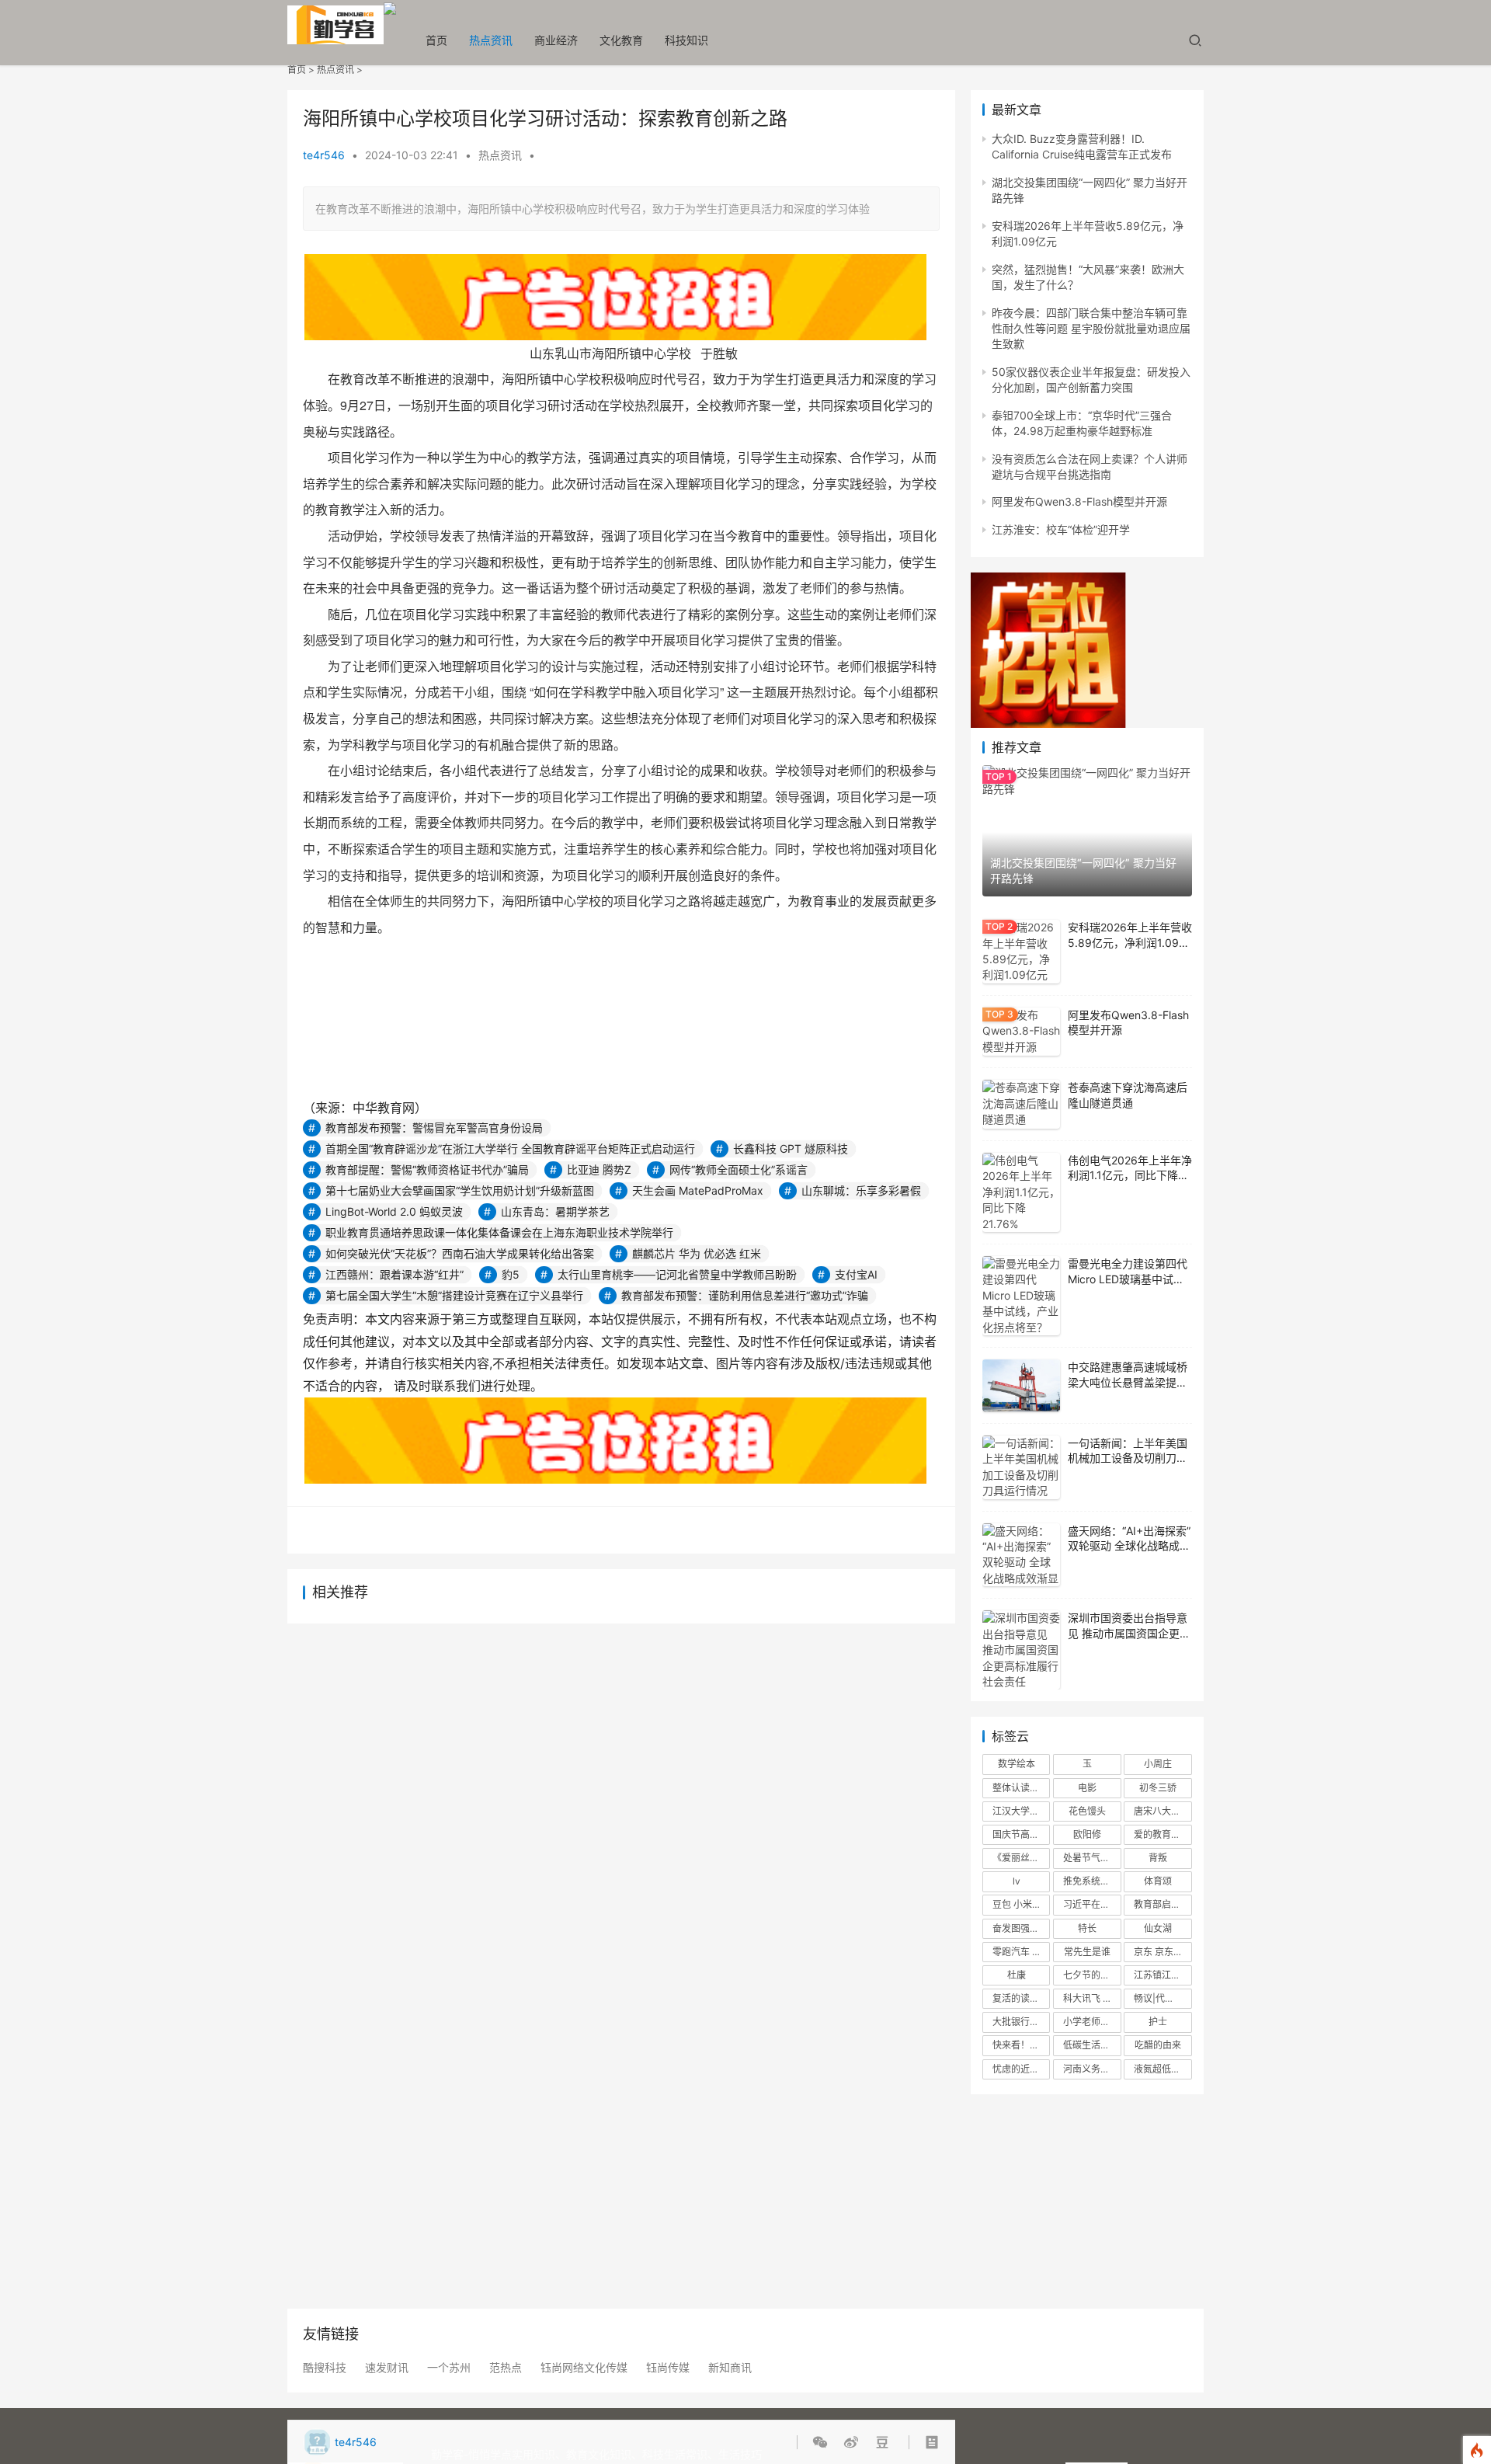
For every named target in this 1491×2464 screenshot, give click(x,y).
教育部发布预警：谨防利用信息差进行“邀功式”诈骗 (745, 1295)
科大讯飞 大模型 (1092, 1998)
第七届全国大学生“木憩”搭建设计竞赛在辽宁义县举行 (454, 1295)
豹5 (511, 1274)
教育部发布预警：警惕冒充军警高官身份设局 (434, 1128)
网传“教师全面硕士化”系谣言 (739, 1169)
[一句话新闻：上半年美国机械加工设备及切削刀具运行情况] (1021, 1467)
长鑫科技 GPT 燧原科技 (791, 1148)
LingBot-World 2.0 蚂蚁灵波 (394, 1211)
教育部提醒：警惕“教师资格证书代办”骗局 (427, 1169)
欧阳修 (1087, 1834)
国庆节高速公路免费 (1021, 1834)
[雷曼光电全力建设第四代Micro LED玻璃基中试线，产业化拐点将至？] (1021, 1296)
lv (1017, 1881)
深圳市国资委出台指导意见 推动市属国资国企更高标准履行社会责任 (1129, 1633)
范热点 (506, 2368)
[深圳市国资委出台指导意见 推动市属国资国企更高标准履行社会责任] (1021, 1650)
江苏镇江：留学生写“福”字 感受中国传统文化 (1163, 1975)
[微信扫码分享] (823, 2442)
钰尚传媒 (668, 2368)
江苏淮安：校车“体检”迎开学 (1061, 529)
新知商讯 (730, 2368)
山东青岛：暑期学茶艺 (555, 1211)
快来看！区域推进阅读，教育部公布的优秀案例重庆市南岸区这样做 (1021, 2045)
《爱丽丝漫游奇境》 (1021, 1858)
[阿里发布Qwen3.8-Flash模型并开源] (1021, 1032)
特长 (1087, 1928)
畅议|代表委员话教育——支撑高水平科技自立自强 (1163, 1998)
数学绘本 (1017, 1764)
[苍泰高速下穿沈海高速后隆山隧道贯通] (1021, 1104)
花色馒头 (1087, 1811)
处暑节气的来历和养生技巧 (1092, 1858)
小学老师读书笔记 (1092, 2022)
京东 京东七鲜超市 (1163, 1952)
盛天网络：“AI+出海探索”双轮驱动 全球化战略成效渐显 (1129, 1546)
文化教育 (621, 40)
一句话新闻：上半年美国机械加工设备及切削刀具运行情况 (1128, 1458)
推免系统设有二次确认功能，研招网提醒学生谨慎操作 (1092, 1881)
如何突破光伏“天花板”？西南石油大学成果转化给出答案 (460, 1253)
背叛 (1158, 1858)
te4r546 (324, 155)
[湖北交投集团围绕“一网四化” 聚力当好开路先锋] (1087, 831)
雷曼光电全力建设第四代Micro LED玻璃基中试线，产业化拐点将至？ (1128, 1279)
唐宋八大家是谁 (1163, 1811)
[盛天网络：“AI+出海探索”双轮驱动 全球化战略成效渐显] (1021, 1555)
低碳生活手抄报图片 (1092, 2045)
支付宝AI (856, 1274)
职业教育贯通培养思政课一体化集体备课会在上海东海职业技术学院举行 (499, 1232)
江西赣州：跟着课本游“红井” (394, 1274)
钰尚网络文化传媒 (584, 2368)
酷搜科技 (325, 2368)
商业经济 (556, 40)
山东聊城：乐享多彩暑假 (861, 1190)
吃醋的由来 (1158, 2045)
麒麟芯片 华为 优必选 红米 (697, 1253)
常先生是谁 (1087, 1952)
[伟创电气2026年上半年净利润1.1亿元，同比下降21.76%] (1021, 1192)
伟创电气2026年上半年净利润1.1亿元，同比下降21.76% (1130, 1175)
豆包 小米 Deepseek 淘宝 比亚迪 (1021, 1904)
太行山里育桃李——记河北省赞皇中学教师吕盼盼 (677, 1274)
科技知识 (686, 40)
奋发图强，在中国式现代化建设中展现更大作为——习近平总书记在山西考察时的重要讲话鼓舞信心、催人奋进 (1021, 1928)
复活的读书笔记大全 (1021, 1998)
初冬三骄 (1158, 1788)
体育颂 (1158, 1881)
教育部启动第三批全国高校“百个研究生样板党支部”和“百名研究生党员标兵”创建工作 (1163, 1904)
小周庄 (1158, 1764)
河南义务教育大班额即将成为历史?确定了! (1092, 2069)
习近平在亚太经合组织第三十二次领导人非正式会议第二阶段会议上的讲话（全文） (1092, 1904)
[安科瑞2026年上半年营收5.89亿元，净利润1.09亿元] (1021, 952)
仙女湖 (1158, 1928)
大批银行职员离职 (1021, 2022)
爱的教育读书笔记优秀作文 (1163, 1834)
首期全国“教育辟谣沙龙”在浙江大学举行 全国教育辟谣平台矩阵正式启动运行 (510, 1148)
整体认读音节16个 (1021, 1788)
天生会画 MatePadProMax (698, 1190)
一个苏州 (449, 2368)
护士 (1158, 2022)
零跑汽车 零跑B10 (1021, 1952)
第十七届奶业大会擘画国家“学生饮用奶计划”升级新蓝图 (460, 1190)
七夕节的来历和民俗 (1092, 1975)
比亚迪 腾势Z (599, 1169)
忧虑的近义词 (1020, 2069)
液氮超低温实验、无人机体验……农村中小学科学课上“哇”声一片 (1163, 2069)
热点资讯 (491, 40)
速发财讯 (387, 2368)
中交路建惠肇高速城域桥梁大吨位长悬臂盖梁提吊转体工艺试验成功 (1128, 1382)
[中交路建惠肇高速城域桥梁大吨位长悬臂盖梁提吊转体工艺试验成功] (1021, 1385)
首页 (436, 40)
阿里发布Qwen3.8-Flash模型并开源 (1079, 501)
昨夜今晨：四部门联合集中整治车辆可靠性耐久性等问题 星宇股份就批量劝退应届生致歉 (1091, 329)
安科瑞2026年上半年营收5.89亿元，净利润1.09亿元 (1130, 942)
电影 (1087, 1788)
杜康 (1017, 1975)
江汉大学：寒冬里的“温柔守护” (1021, 1811)
